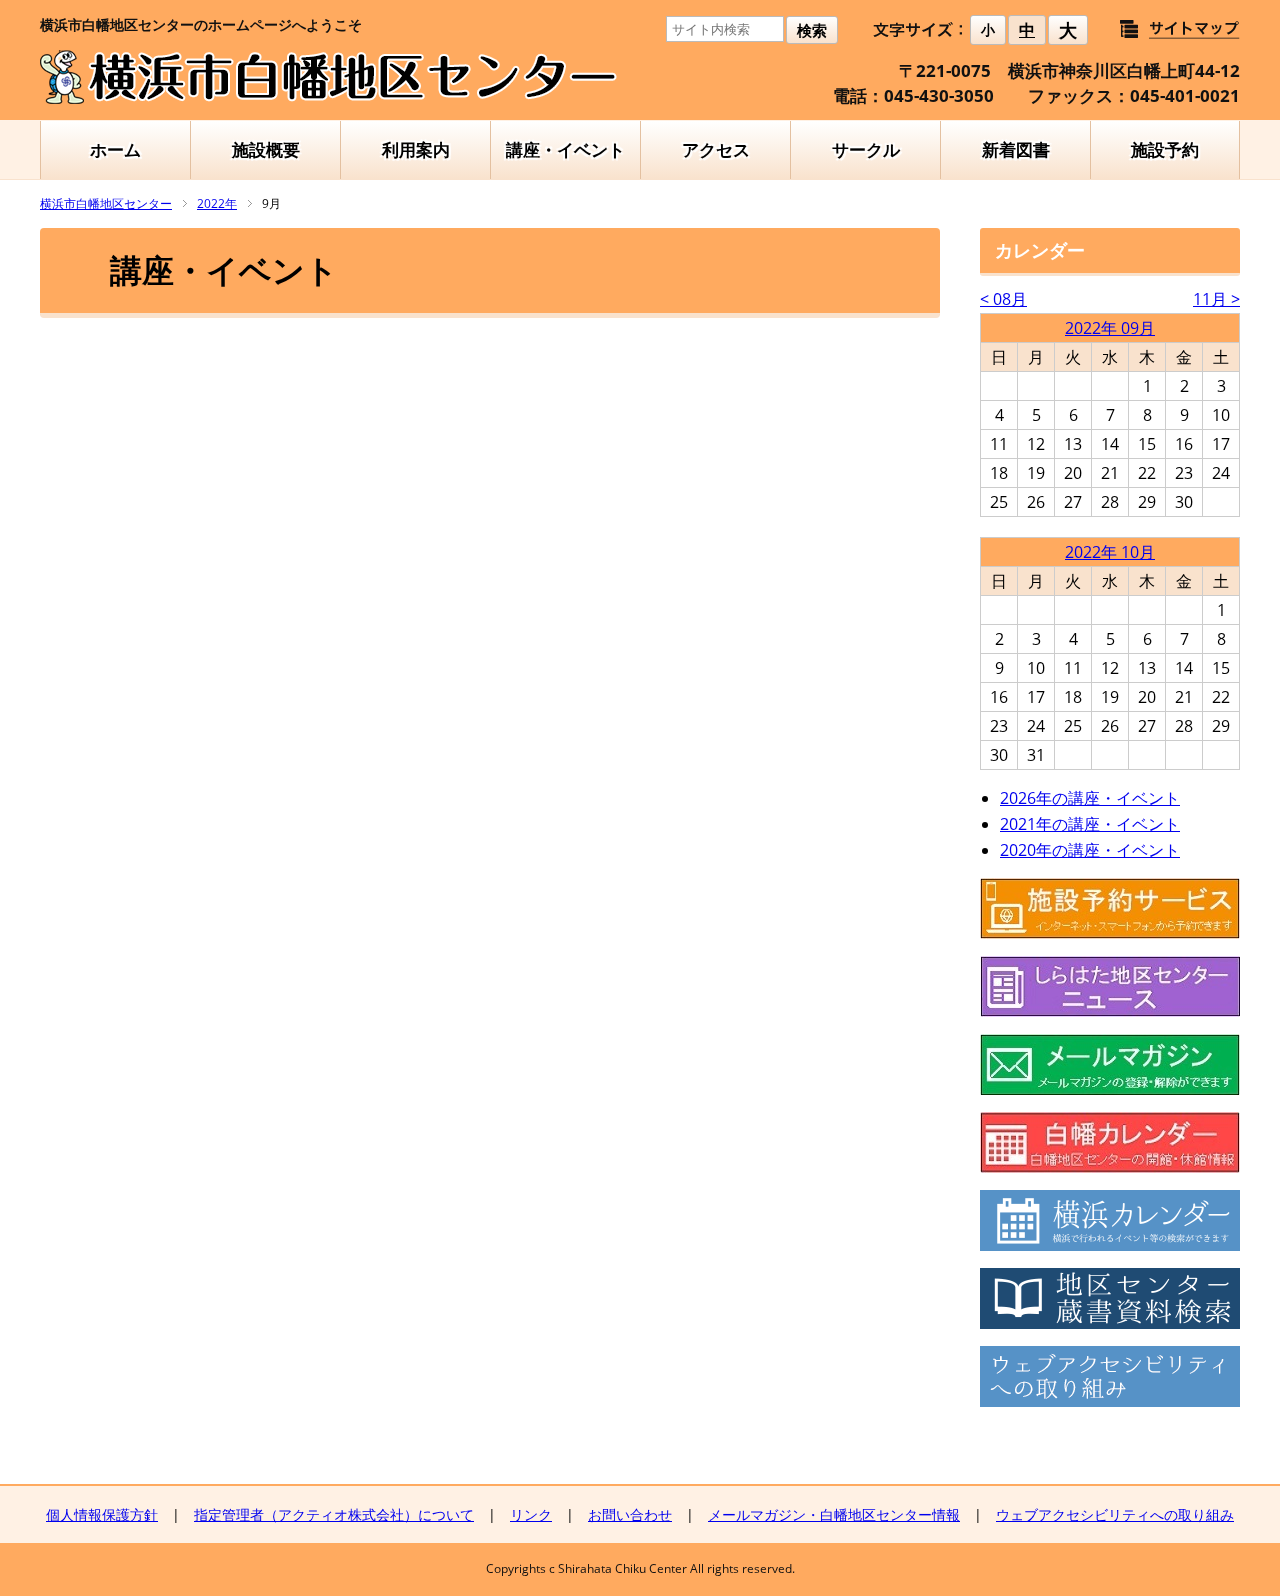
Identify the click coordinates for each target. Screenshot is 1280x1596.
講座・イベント (565, 149)
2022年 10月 (1110, 552)
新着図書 (1016, 149)
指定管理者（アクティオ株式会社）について (334, 1514)
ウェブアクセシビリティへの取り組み (1115, 1514)
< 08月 (1003, 299)
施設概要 (266, 149)
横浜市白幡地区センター (106, 203)
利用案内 (416, 149)
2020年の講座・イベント (1090, 850)
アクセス (716, 149)
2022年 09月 (1110, 328)
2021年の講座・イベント (1090, 824)
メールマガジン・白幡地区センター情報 (834, 1514)
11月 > (1216, 299)
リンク (531, 1514)
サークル (866, 149)
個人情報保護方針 (102, 1514)
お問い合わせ (630, 1514)
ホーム (115, 149)
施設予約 (1165, 149)
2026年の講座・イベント (1090, 798)
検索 (812, 30)
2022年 (217, 203)
